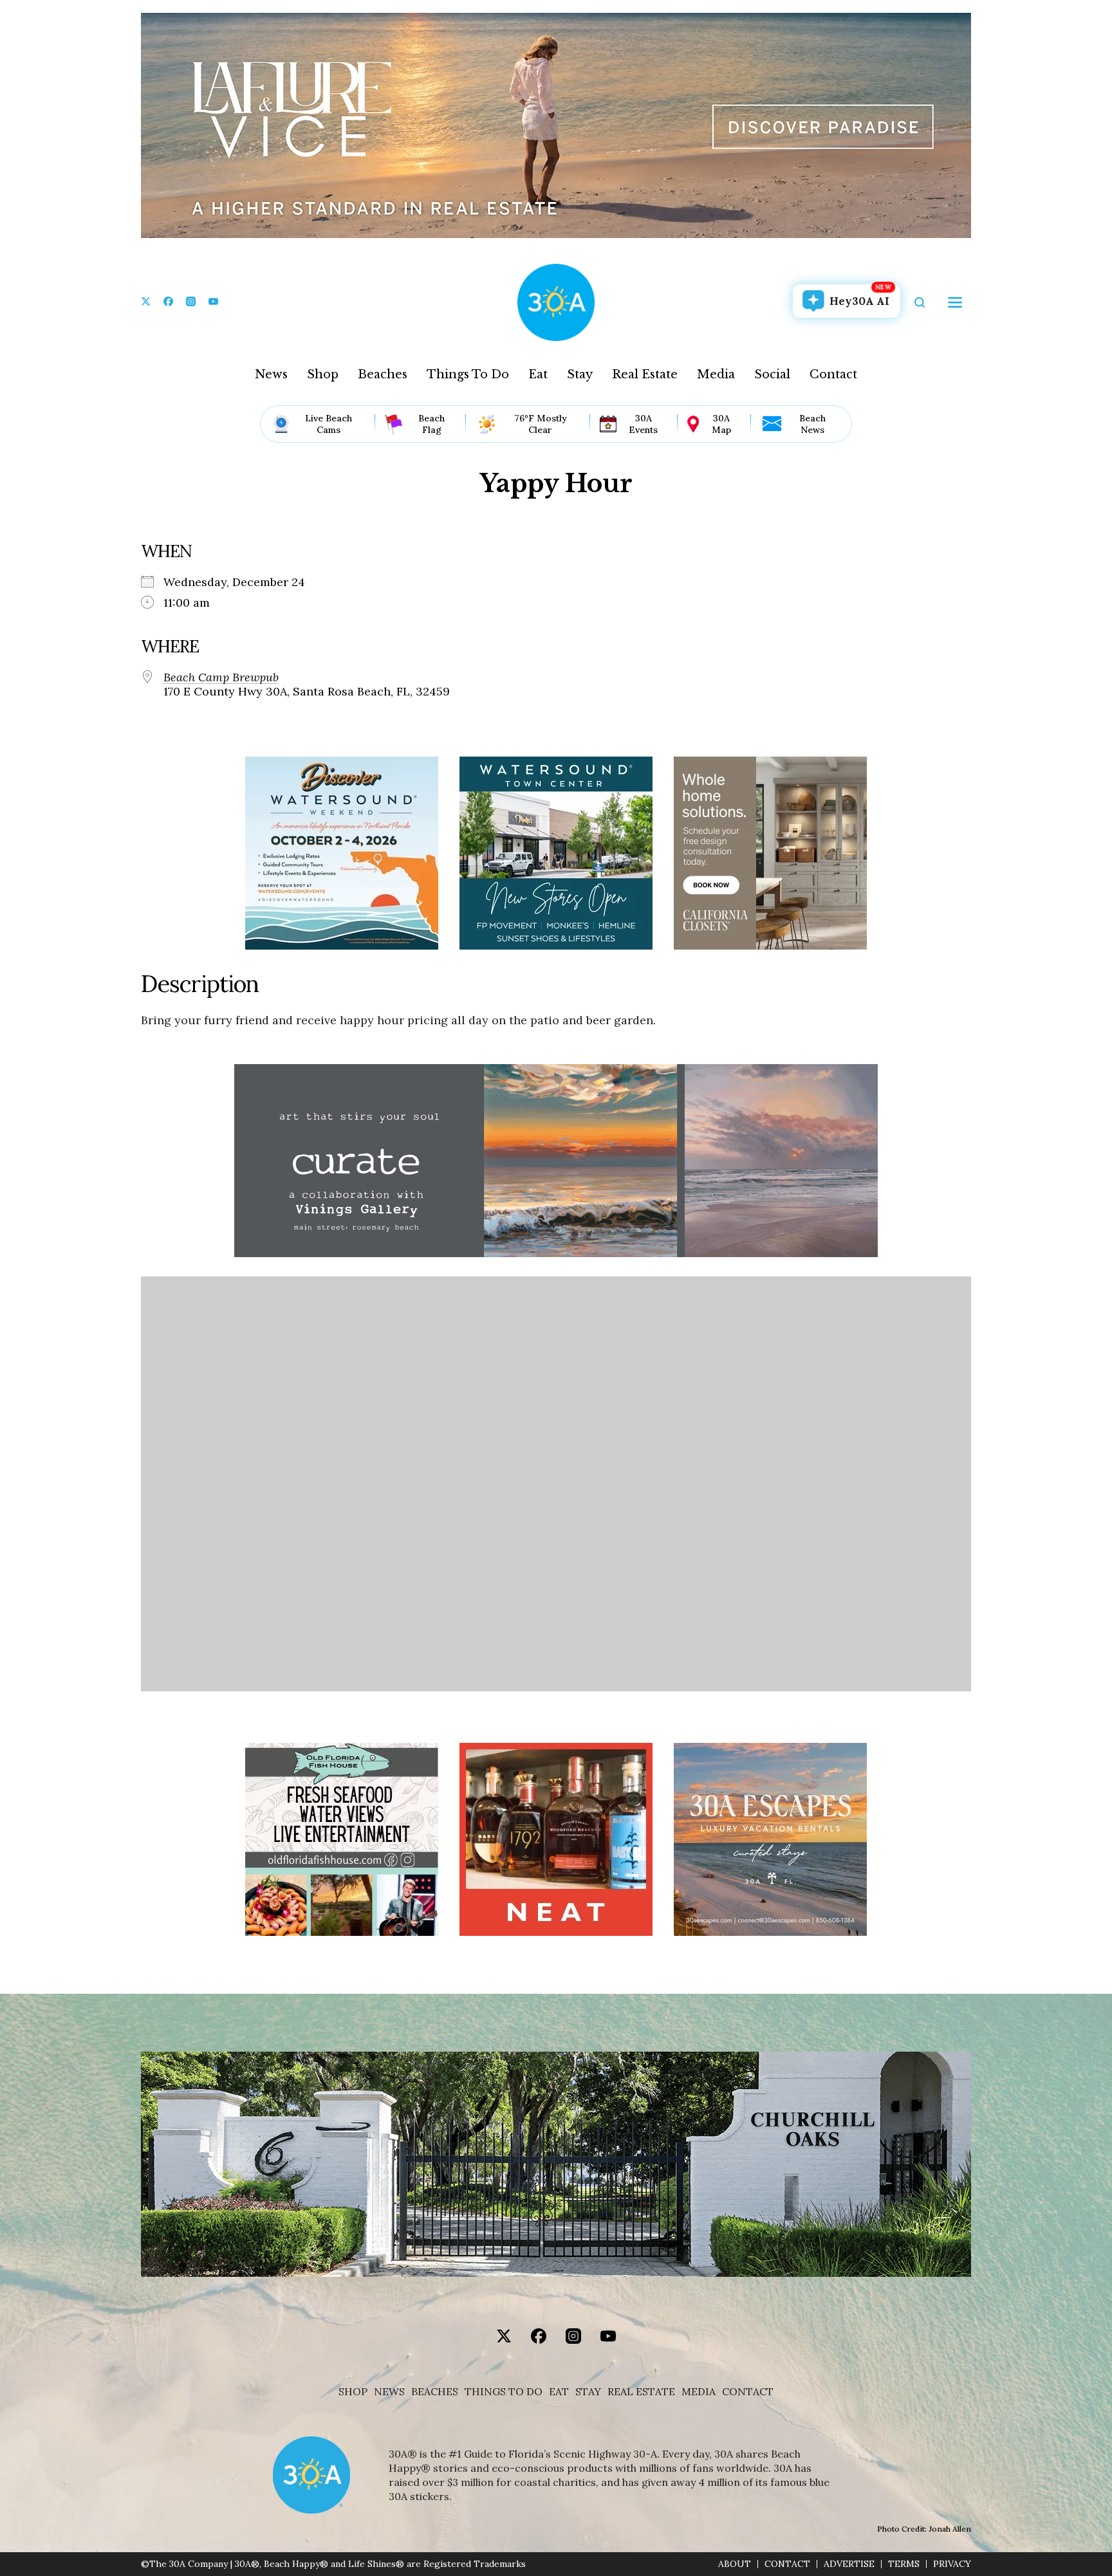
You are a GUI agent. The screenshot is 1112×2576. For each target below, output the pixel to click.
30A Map (721, 424)
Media (716, 374)
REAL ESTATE (641, 2392)
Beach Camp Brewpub (221, 677)
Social (772, 374)
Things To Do (468, 374)
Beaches (383, 374)
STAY (588, 2392)
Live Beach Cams (329, 424)
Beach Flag (431, 424)
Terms (904, 2564)
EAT (559, 2392)
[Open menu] (955, 302)
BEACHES (435, 2392)
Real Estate (645, 374)
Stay (580, 374)
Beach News (812, 424)
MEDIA (699, 2392)
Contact (833, 374)
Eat (538, 374)
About (735, 2564)
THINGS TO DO (504, 2392)
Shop (323, 374)
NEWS (389, 2392)
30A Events (643, 424)
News (271, 374)
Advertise (849, 2564)
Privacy (952, 2564)
